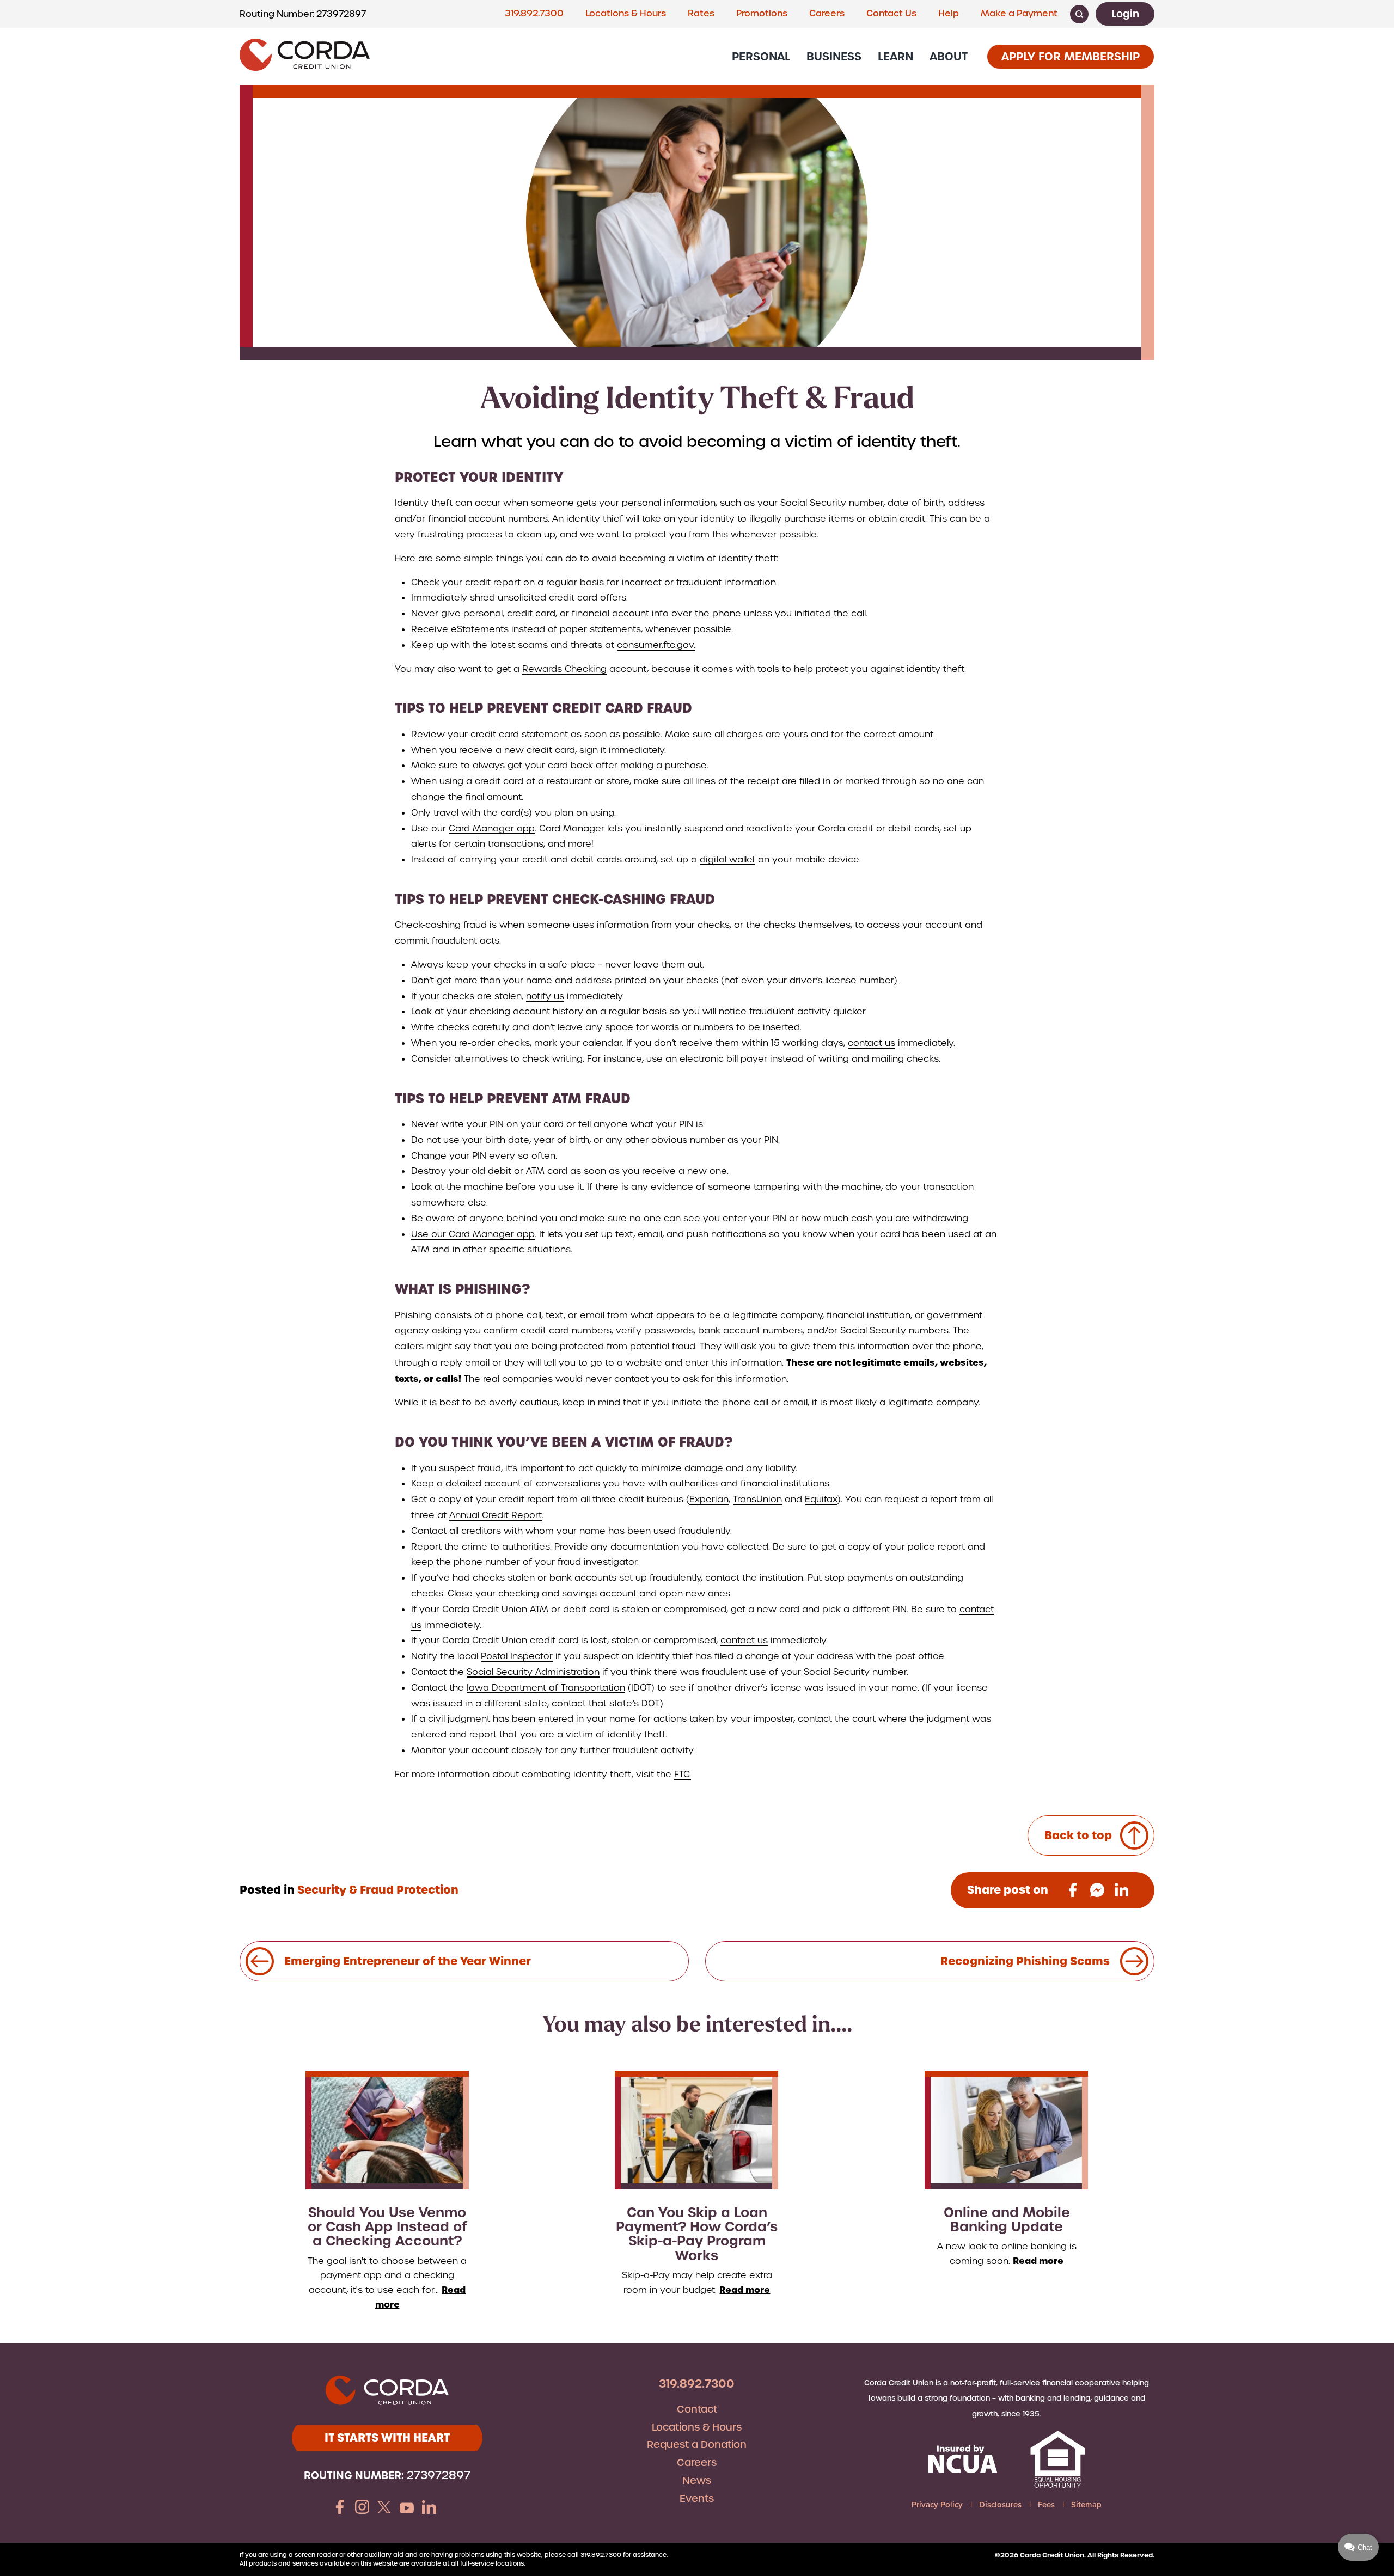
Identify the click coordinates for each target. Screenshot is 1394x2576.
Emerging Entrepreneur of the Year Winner (402, 1961)
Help (949, 13)
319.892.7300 (534, 13)
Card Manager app (492, 828)
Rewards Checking (564, 669)
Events (697, 2498)
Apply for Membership (1071, 56)
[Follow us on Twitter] (384, 2508)
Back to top (1078, 1835)
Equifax (821, 1499)
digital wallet (727, 859)
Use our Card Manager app (473, 1234)
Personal (761, 56)
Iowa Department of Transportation (546, 1688)
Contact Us (891, 13)
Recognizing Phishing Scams (1030, 1961)
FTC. (683, 1774)
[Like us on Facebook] (340, 2508)
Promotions (762, 13)
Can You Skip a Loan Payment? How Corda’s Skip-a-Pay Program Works (697, 2234)
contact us (872, 1043)
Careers (827, 13)
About (949, 56)
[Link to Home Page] (305, 56)
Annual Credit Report (496, 1515)
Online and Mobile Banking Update (1007, 2220)
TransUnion (757, 1499)
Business (834, 56)
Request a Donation (697, 2445)
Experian (709, 1499)
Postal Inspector (517, 1656)
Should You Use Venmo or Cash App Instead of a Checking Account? (387, 2227)
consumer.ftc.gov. (656, 645)
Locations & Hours (626, 13)
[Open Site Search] (1079, 14)
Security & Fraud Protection (378, 1890)
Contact (697, 2409)
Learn (895, 56)
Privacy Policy (937, 2505)
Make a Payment (1019, 13)
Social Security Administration (533, 1672)
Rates (701, 13)
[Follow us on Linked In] (429, 2508)
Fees (1046, 2505)
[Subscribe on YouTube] (407, 2508)
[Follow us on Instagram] (362, 2508)
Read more (745, 2290)
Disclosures (1000, 2505)
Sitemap (1086, 2505)
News (697, 2480)
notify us (545, 996)
